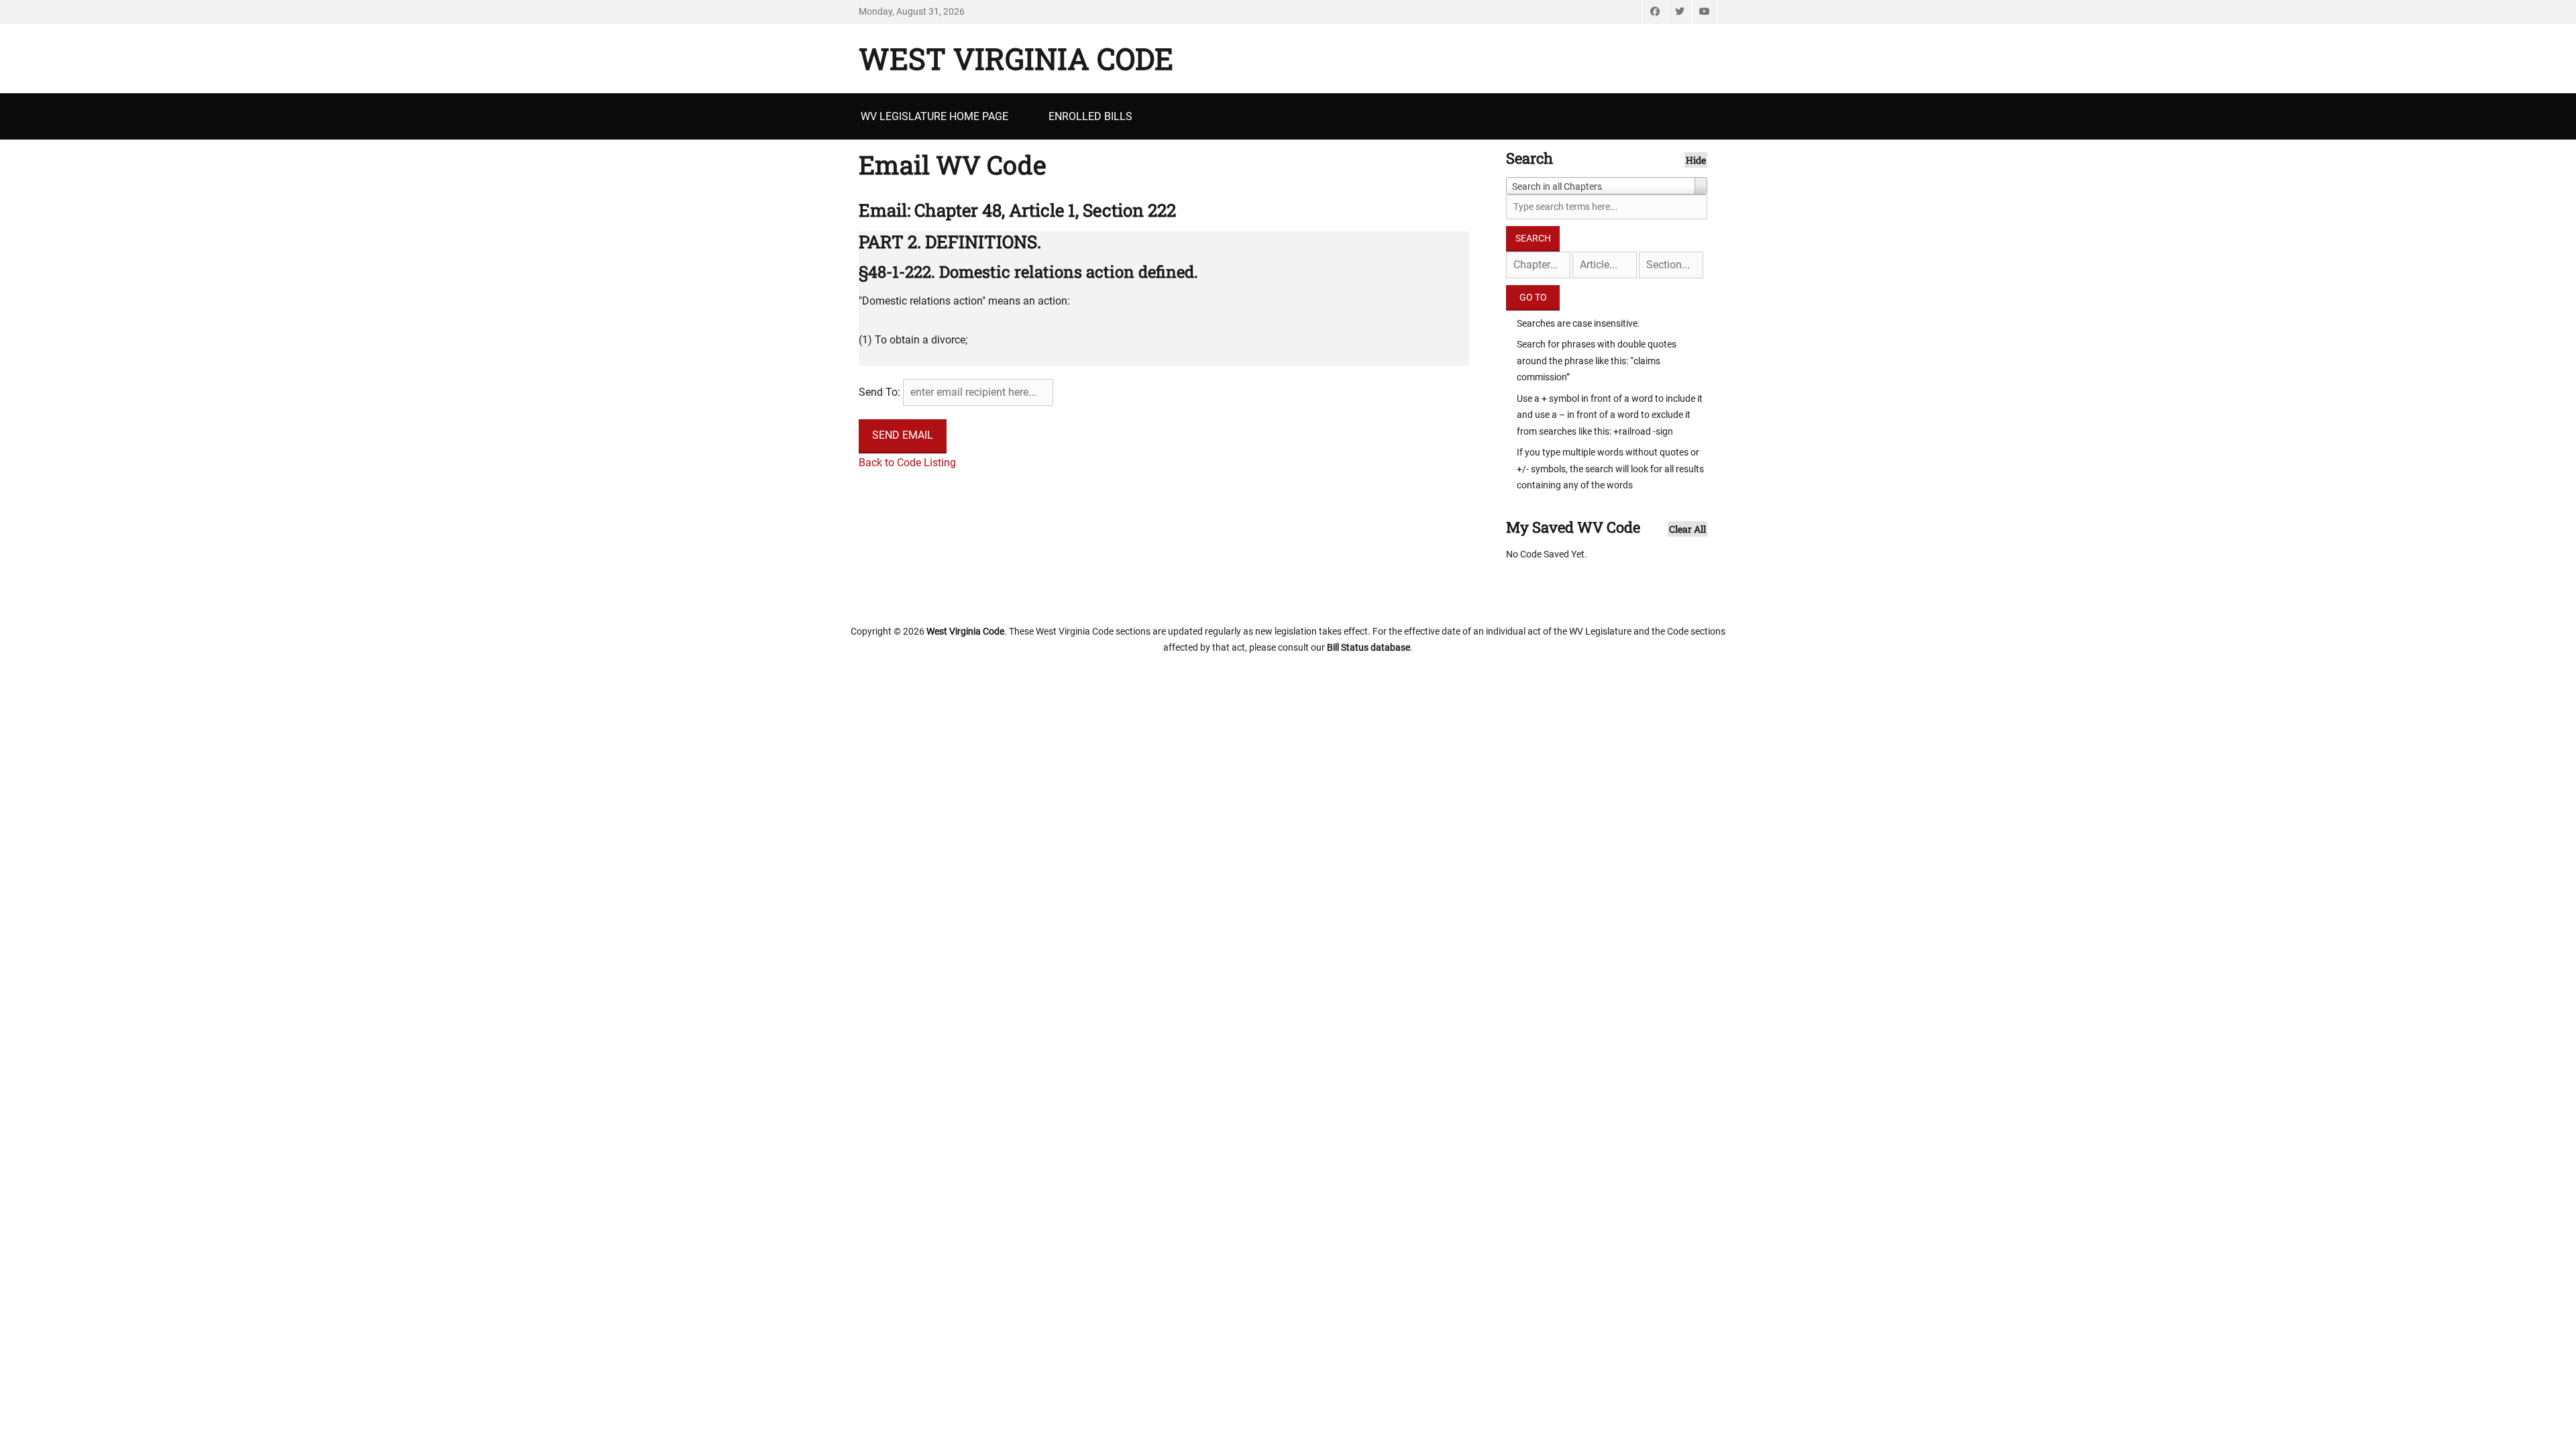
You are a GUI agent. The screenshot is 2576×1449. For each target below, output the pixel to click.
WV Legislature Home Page (934, 116)
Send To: (879, 392)
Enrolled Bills (1090, 116)
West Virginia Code (1016, 58)
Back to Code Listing (907, 463)
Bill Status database (1368, 647)
